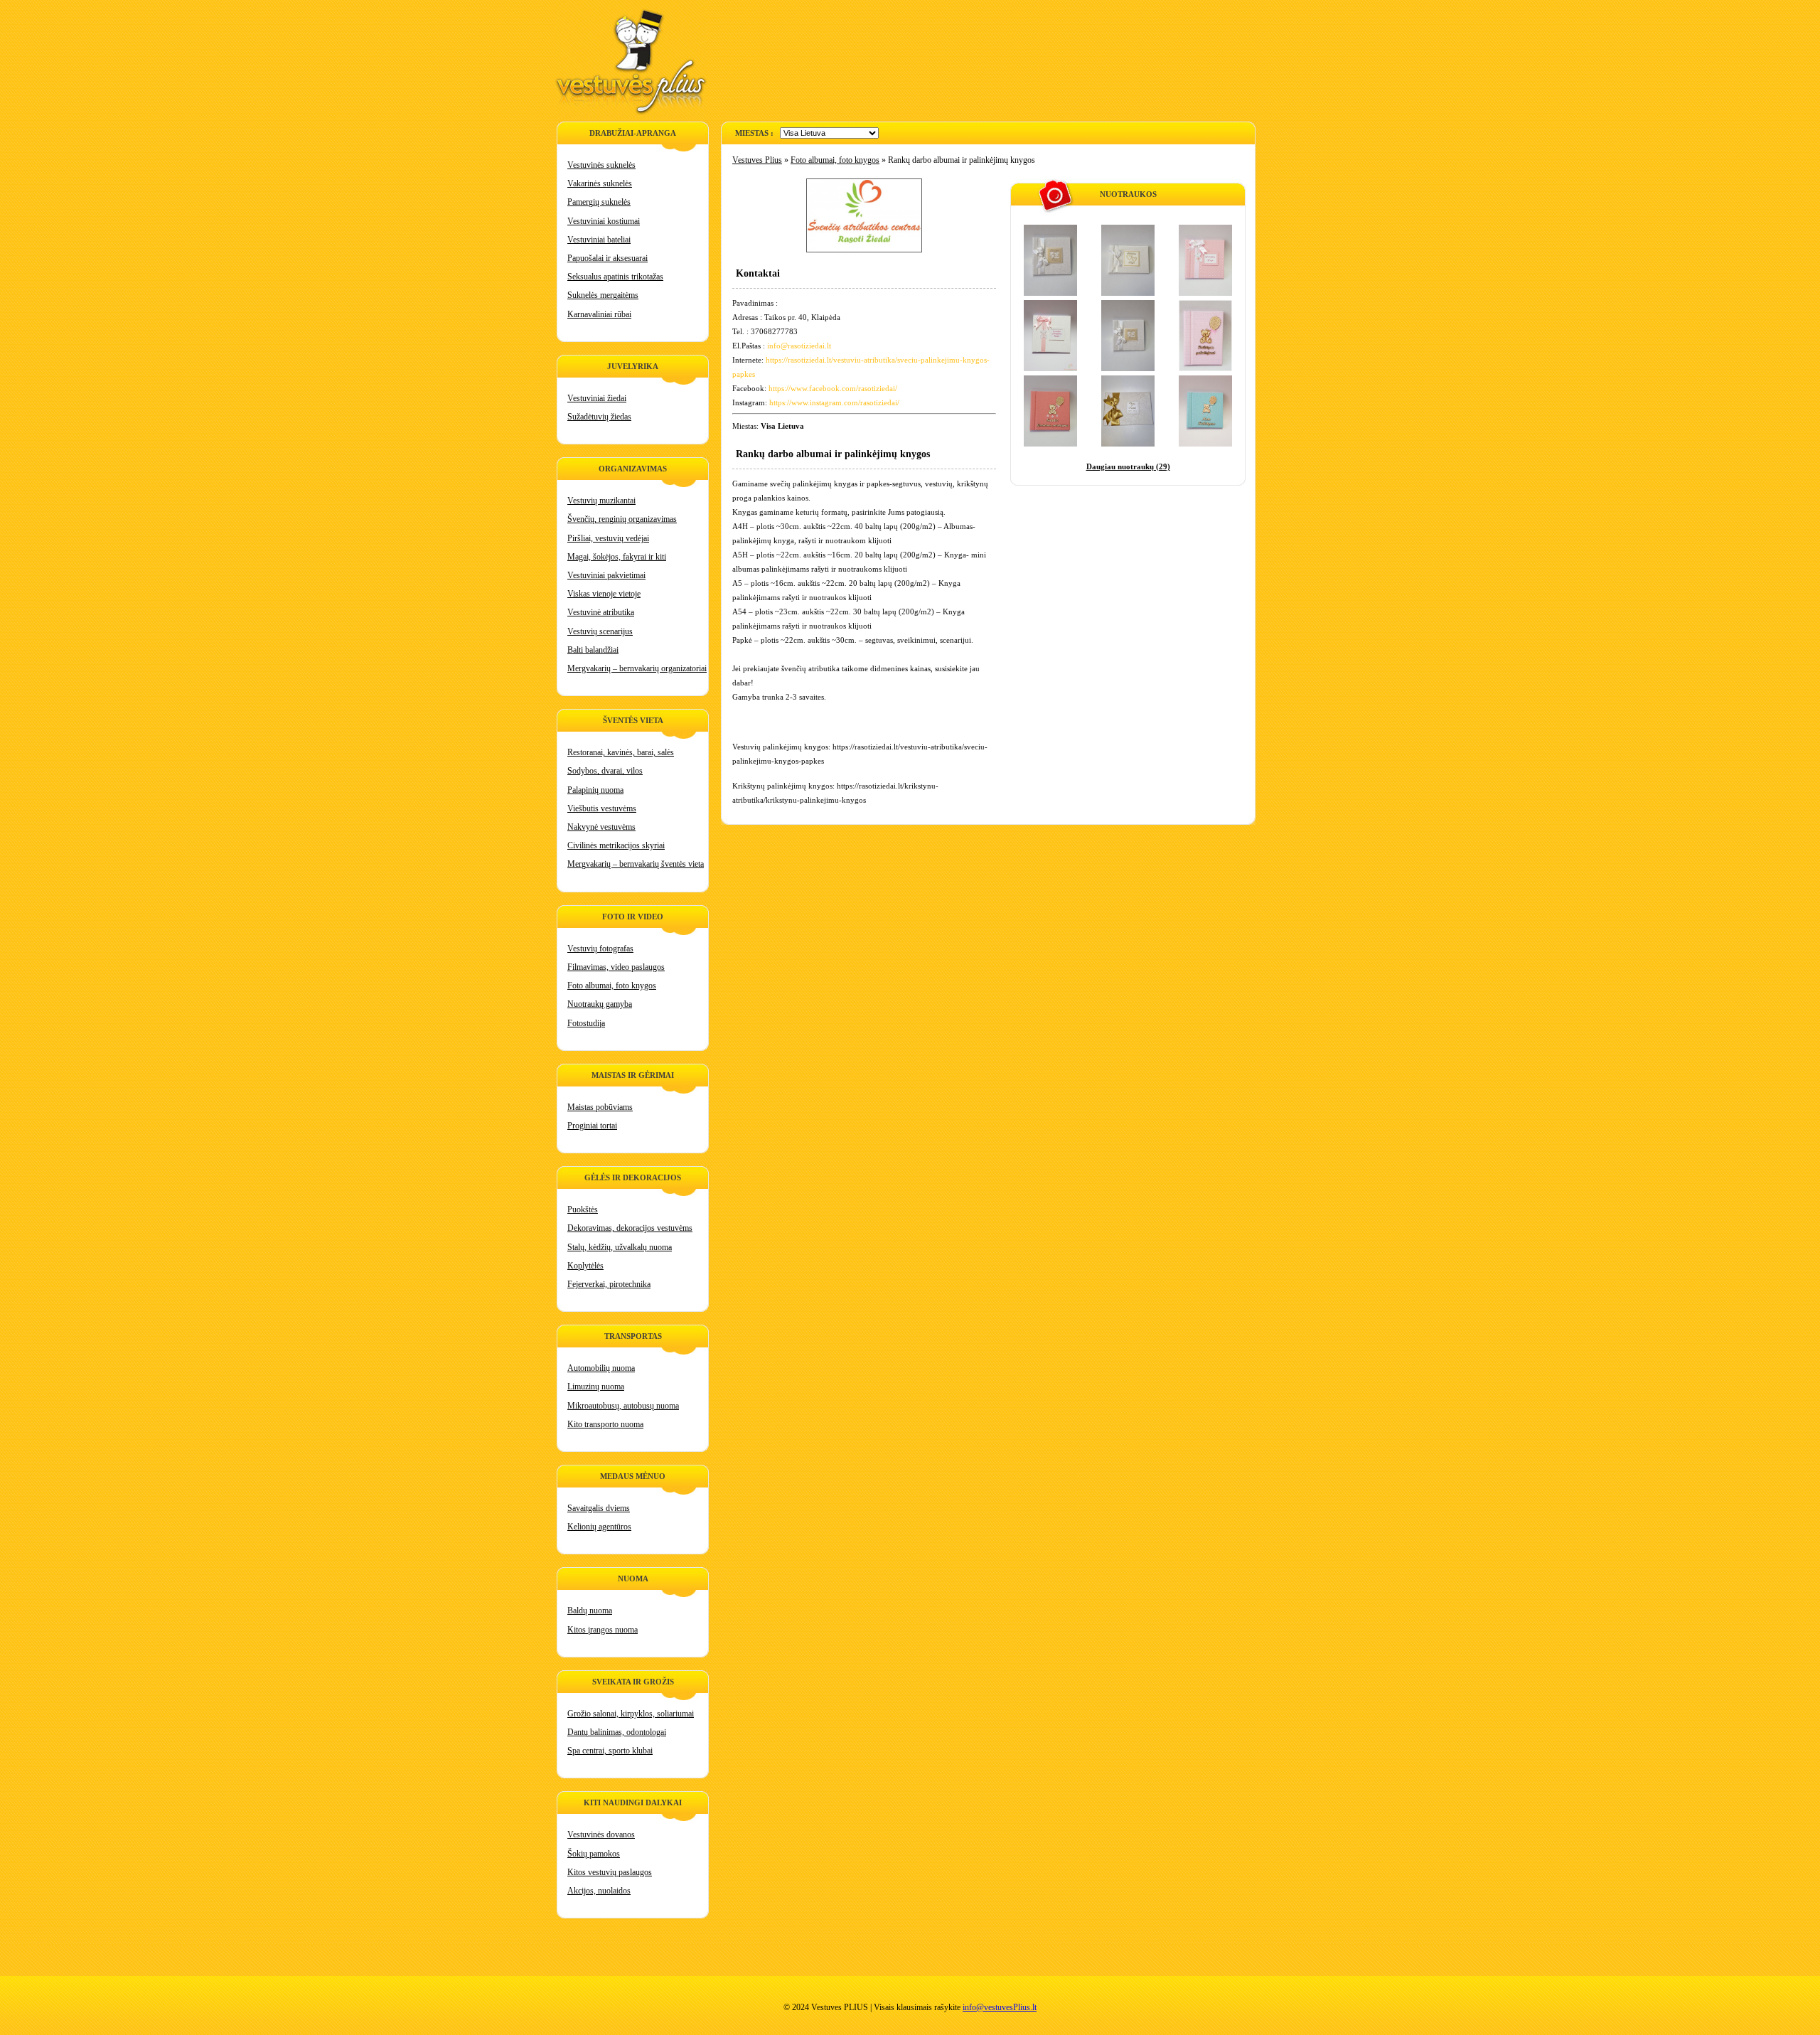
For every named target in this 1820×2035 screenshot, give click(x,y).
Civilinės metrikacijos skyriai (616, 845)
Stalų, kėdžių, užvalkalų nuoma (620, 1247)
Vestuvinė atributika (601, 612)
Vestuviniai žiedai (597, 398)
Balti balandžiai (593, 650)
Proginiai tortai (592, 1126)
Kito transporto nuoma (605, 1424)
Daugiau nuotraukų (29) (1128, 466)
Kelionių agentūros (599, 1527)
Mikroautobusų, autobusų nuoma (623, 1406)
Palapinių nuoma (595, 790)
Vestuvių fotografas (600, 949)
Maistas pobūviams (600, 1107)
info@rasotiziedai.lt (799, 346)
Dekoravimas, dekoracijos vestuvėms (630, 1228)
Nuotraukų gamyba (600, 1004)
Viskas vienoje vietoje (604, 594)
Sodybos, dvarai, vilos (605, 771)
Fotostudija (586, 1023)
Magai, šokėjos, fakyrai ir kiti (617, 557)
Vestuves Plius (757, 160)
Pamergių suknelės (599, 202)
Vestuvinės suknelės (601, 165)
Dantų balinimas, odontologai (617, 1732)
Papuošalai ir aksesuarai (607, 258)
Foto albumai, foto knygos (612, 986)
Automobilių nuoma (601, 1368)
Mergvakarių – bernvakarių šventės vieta (636, 864)
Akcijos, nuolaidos (599, 1891)
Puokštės (583, 1209)
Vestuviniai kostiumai (604, 221)
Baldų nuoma (590, 1611)
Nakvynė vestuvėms (601, 827)
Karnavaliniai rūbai (599, 314)
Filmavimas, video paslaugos (616, 967)
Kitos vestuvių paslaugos (610, 1872)
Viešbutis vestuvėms (602, 808)
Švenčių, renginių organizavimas (622, 519)
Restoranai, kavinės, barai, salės (621, 752)
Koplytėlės (585, 1266)
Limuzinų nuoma (596, 1387)
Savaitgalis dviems (599, 1508)
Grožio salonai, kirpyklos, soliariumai (631, 1714)
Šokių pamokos (594, 1854)
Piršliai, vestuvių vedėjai (608, 538)
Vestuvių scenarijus (600, 631)
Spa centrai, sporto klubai (610, 1751)
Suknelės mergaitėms (603, 295)
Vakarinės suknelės (600, 183)
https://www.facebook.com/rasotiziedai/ (833, 388)
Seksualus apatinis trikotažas (615, 277)
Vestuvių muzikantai (601, 501)
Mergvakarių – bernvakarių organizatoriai (637, 668)
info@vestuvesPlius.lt (1000, 2007)
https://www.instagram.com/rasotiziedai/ (834, 402)
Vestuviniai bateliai (599, 240)
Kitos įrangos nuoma (603, 1630)
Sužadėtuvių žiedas (599, 417)
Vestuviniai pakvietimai (606, 575)
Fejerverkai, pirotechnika (609, 1284)
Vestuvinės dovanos (601, 1834)
